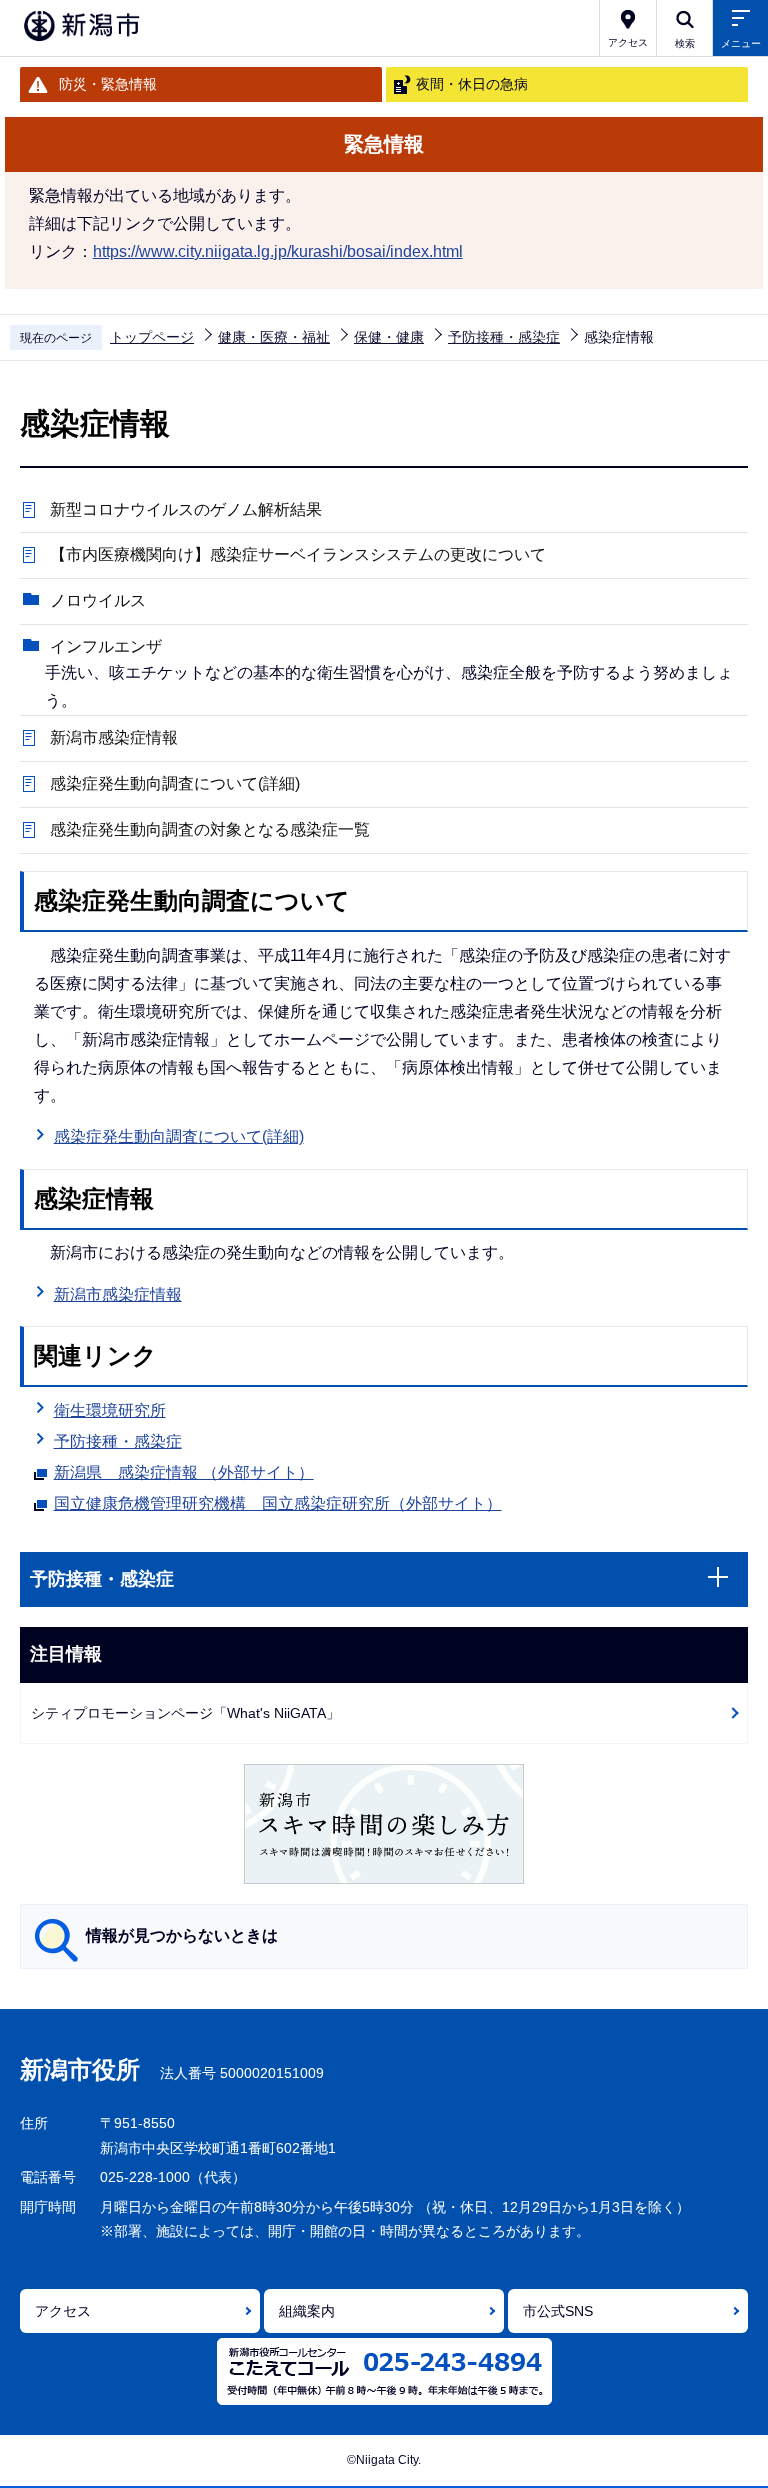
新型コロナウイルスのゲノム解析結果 (186, 509)
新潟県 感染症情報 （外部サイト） (184, 1472)
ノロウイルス (98, 600)
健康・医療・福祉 (274, 337)
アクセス (63, 2311)
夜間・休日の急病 (472, 84)
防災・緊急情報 (108, 84)
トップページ (152, 337)
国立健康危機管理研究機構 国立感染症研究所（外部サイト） (278, 1503)
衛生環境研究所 (110, 1410)
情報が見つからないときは (182, 1935)
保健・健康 (389, 337)
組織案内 (307, 2311)
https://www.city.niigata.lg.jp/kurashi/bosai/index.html (278, 251)
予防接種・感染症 (504, 337)
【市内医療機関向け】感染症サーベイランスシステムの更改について (298, 554)
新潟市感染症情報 (114, 737)
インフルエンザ (106, 646)
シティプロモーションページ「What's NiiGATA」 (185, 1713)
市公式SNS (558, 2311)
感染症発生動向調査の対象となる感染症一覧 (210, 829)
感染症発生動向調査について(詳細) (175, 783)
